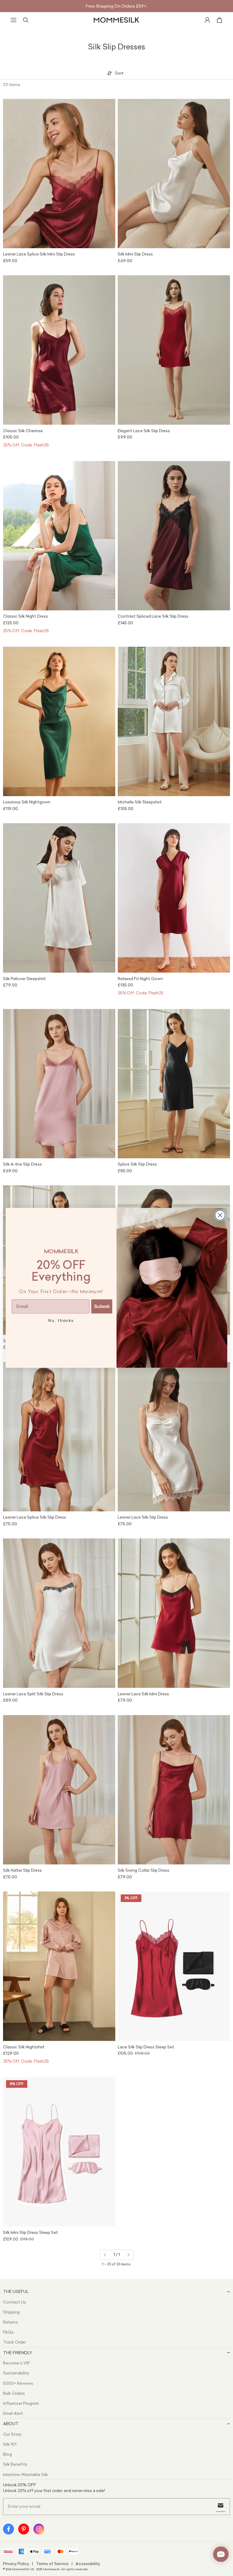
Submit (102, 1306)
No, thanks (61, 1321)
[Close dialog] (220, 1215)
